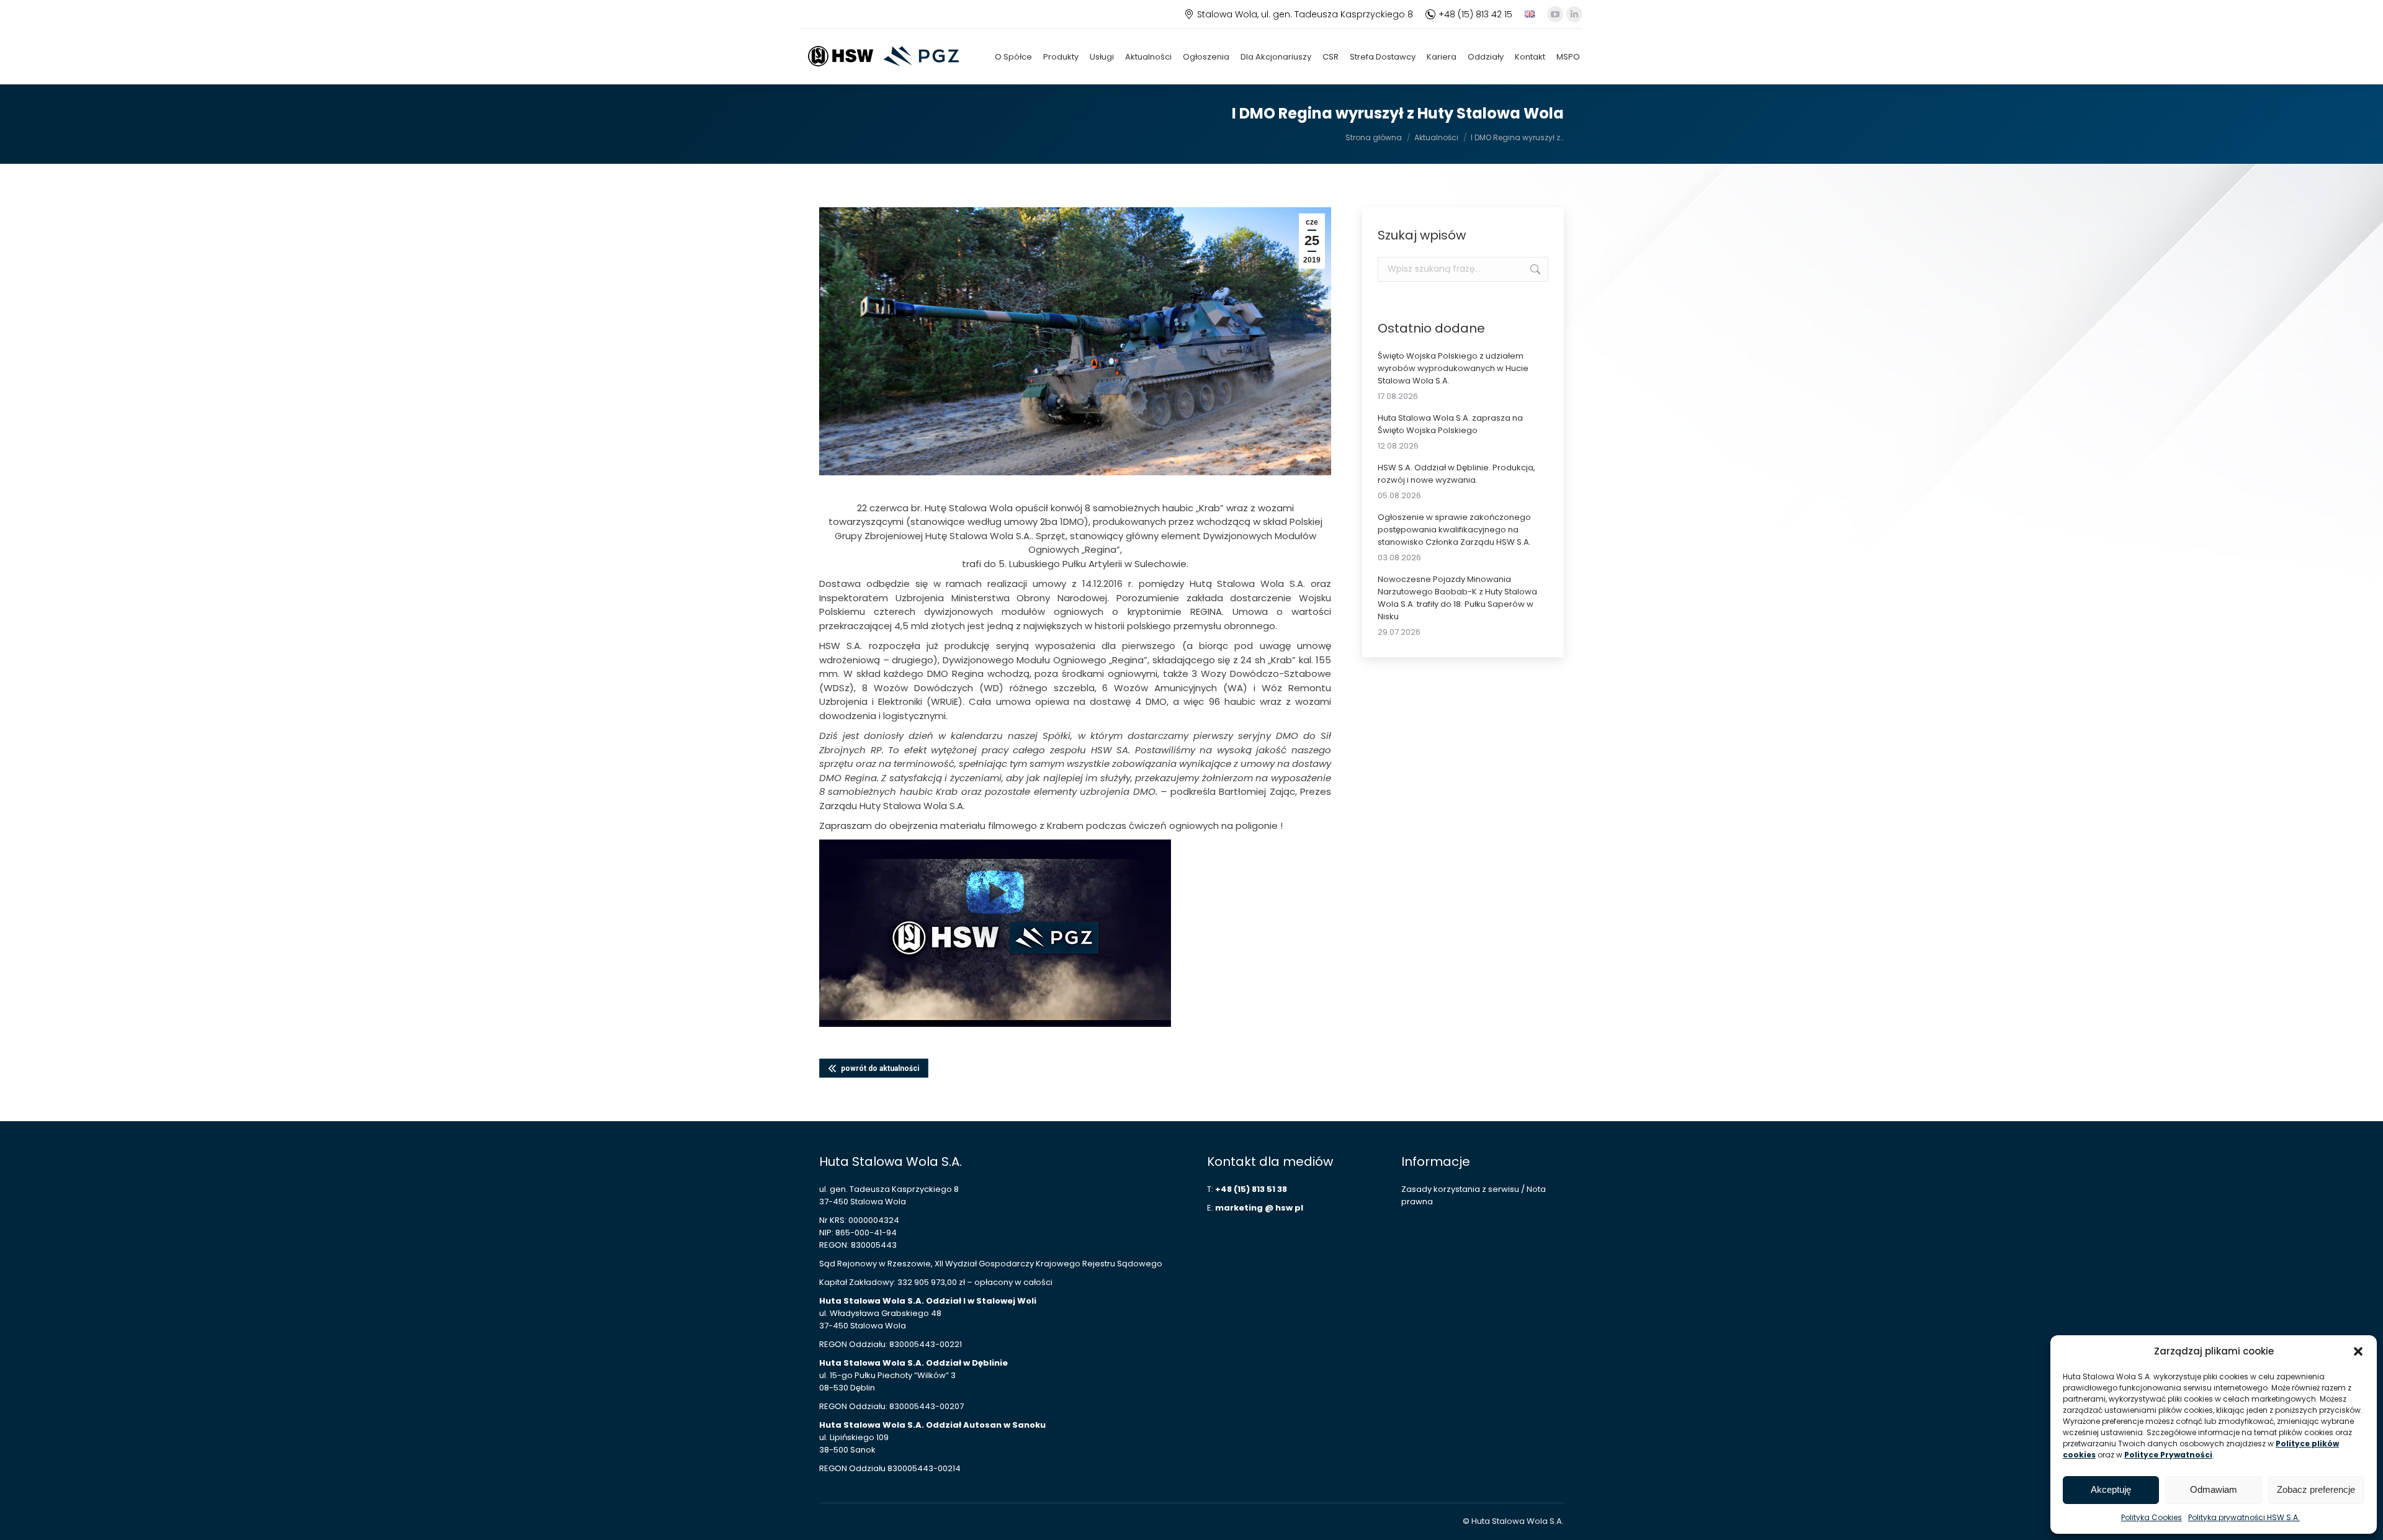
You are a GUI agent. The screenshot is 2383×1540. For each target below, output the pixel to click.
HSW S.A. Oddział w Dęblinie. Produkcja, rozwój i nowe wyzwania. (1456, 474)
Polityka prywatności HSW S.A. (2244, 1517)
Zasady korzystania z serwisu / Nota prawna (1474, 1195)
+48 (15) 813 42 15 (1475, 14)
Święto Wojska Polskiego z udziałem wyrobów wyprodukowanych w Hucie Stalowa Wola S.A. (1453, 368)
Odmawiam (2214, 1489)
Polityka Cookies (2152, 1517)
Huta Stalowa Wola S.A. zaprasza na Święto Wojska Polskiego (1450, 424)
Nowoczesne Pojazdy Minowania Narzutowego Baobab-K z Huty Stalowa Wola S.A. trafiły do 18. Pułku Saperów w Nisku (1457, 598)
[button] (2358, 1351)
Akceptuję (2111, 1489)
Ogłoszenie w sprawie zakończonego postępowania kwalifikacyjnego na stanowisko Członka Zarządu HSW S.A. (1454, 530)
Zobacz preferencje (2316, 1489)
